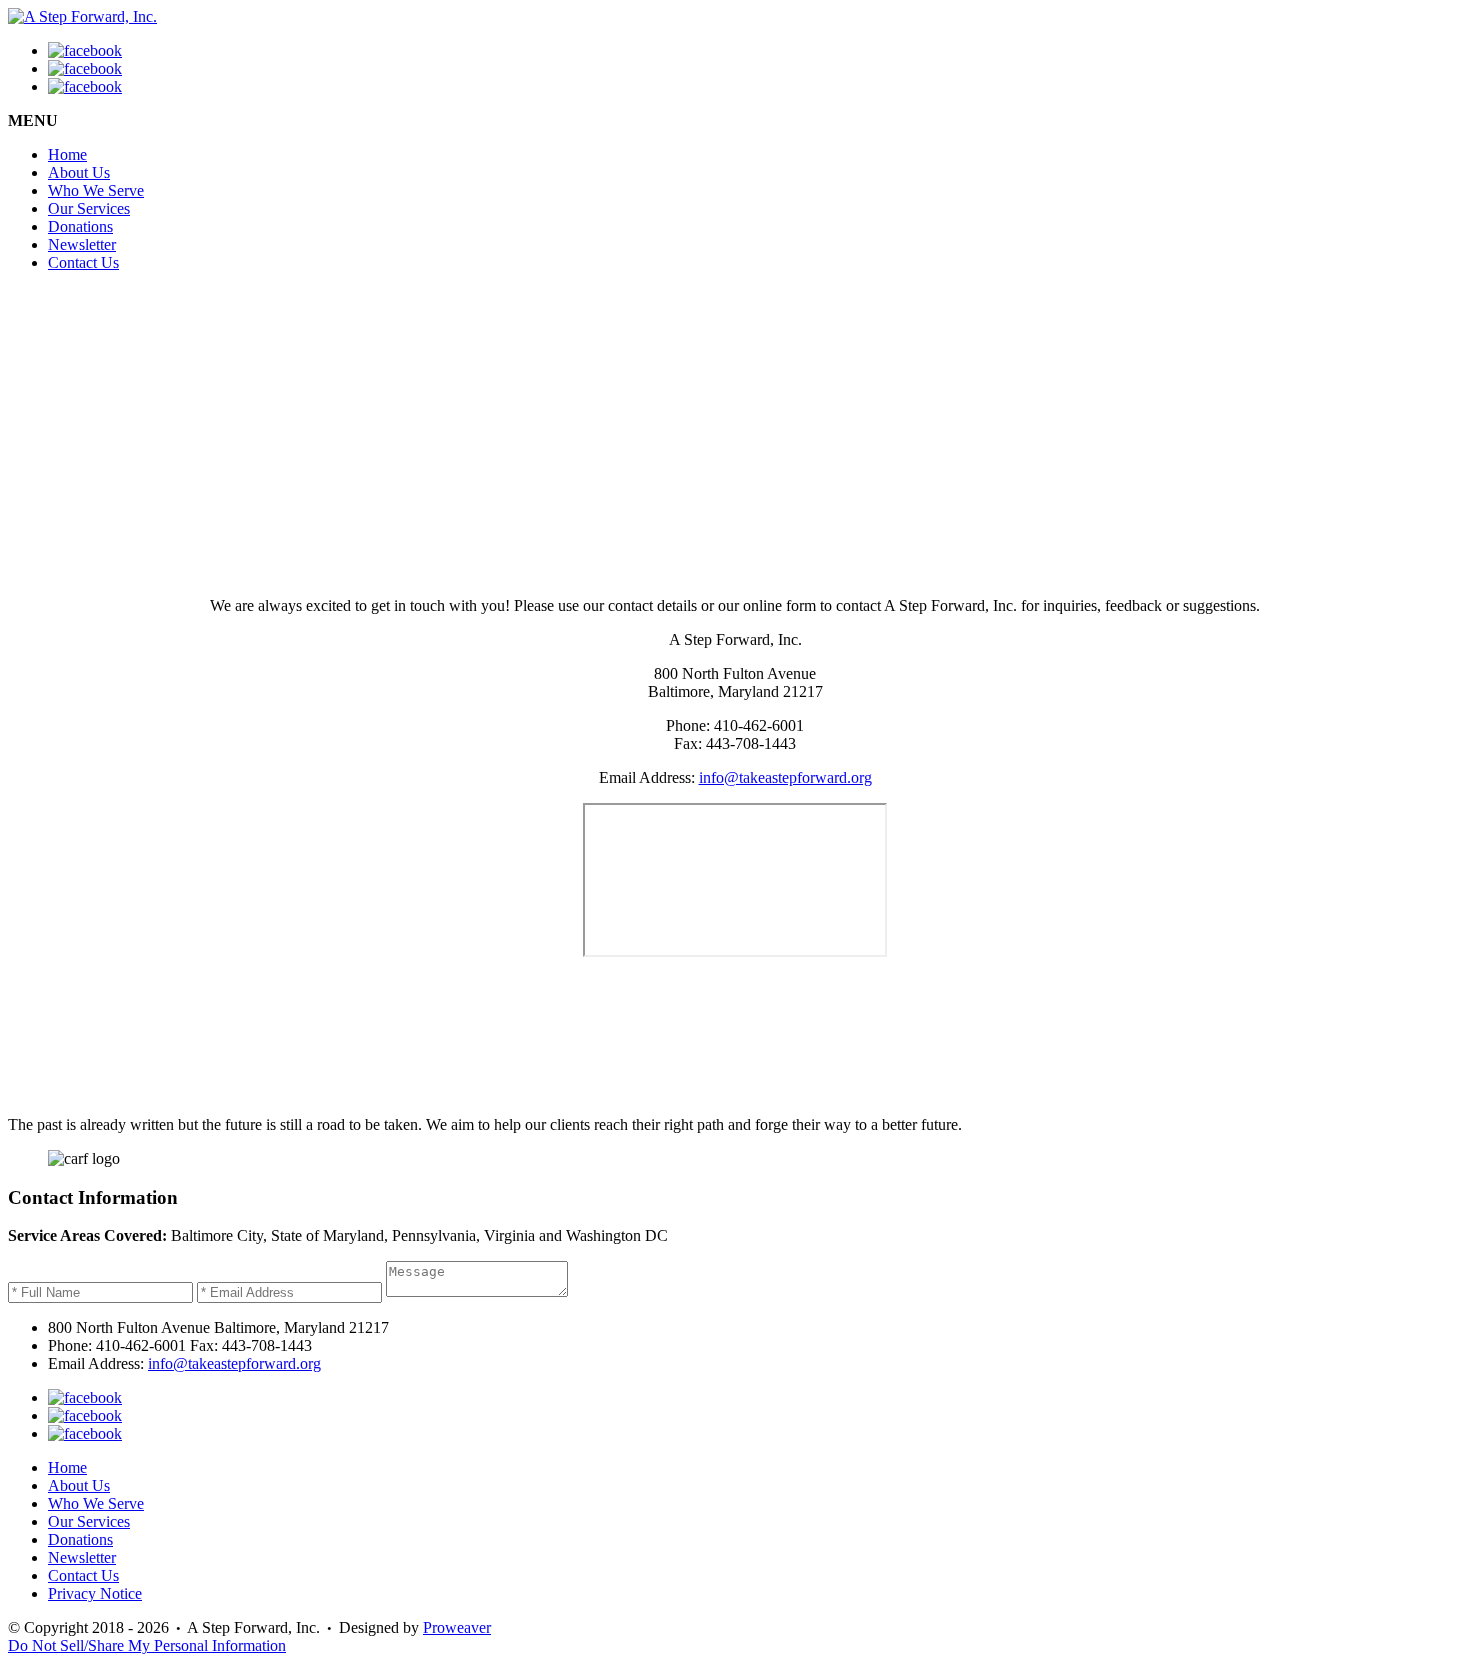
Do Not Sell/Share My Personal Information (147, 1645)
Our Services (89, 208)
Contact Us (83, 262)
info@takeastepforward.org (785, 777)
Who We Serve (96, 190)
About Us (79, 172)
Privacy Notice (95, 1593)
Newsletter (82, 244)
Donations (80, 226)
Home (67, 154)
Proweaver (457, 1627)
